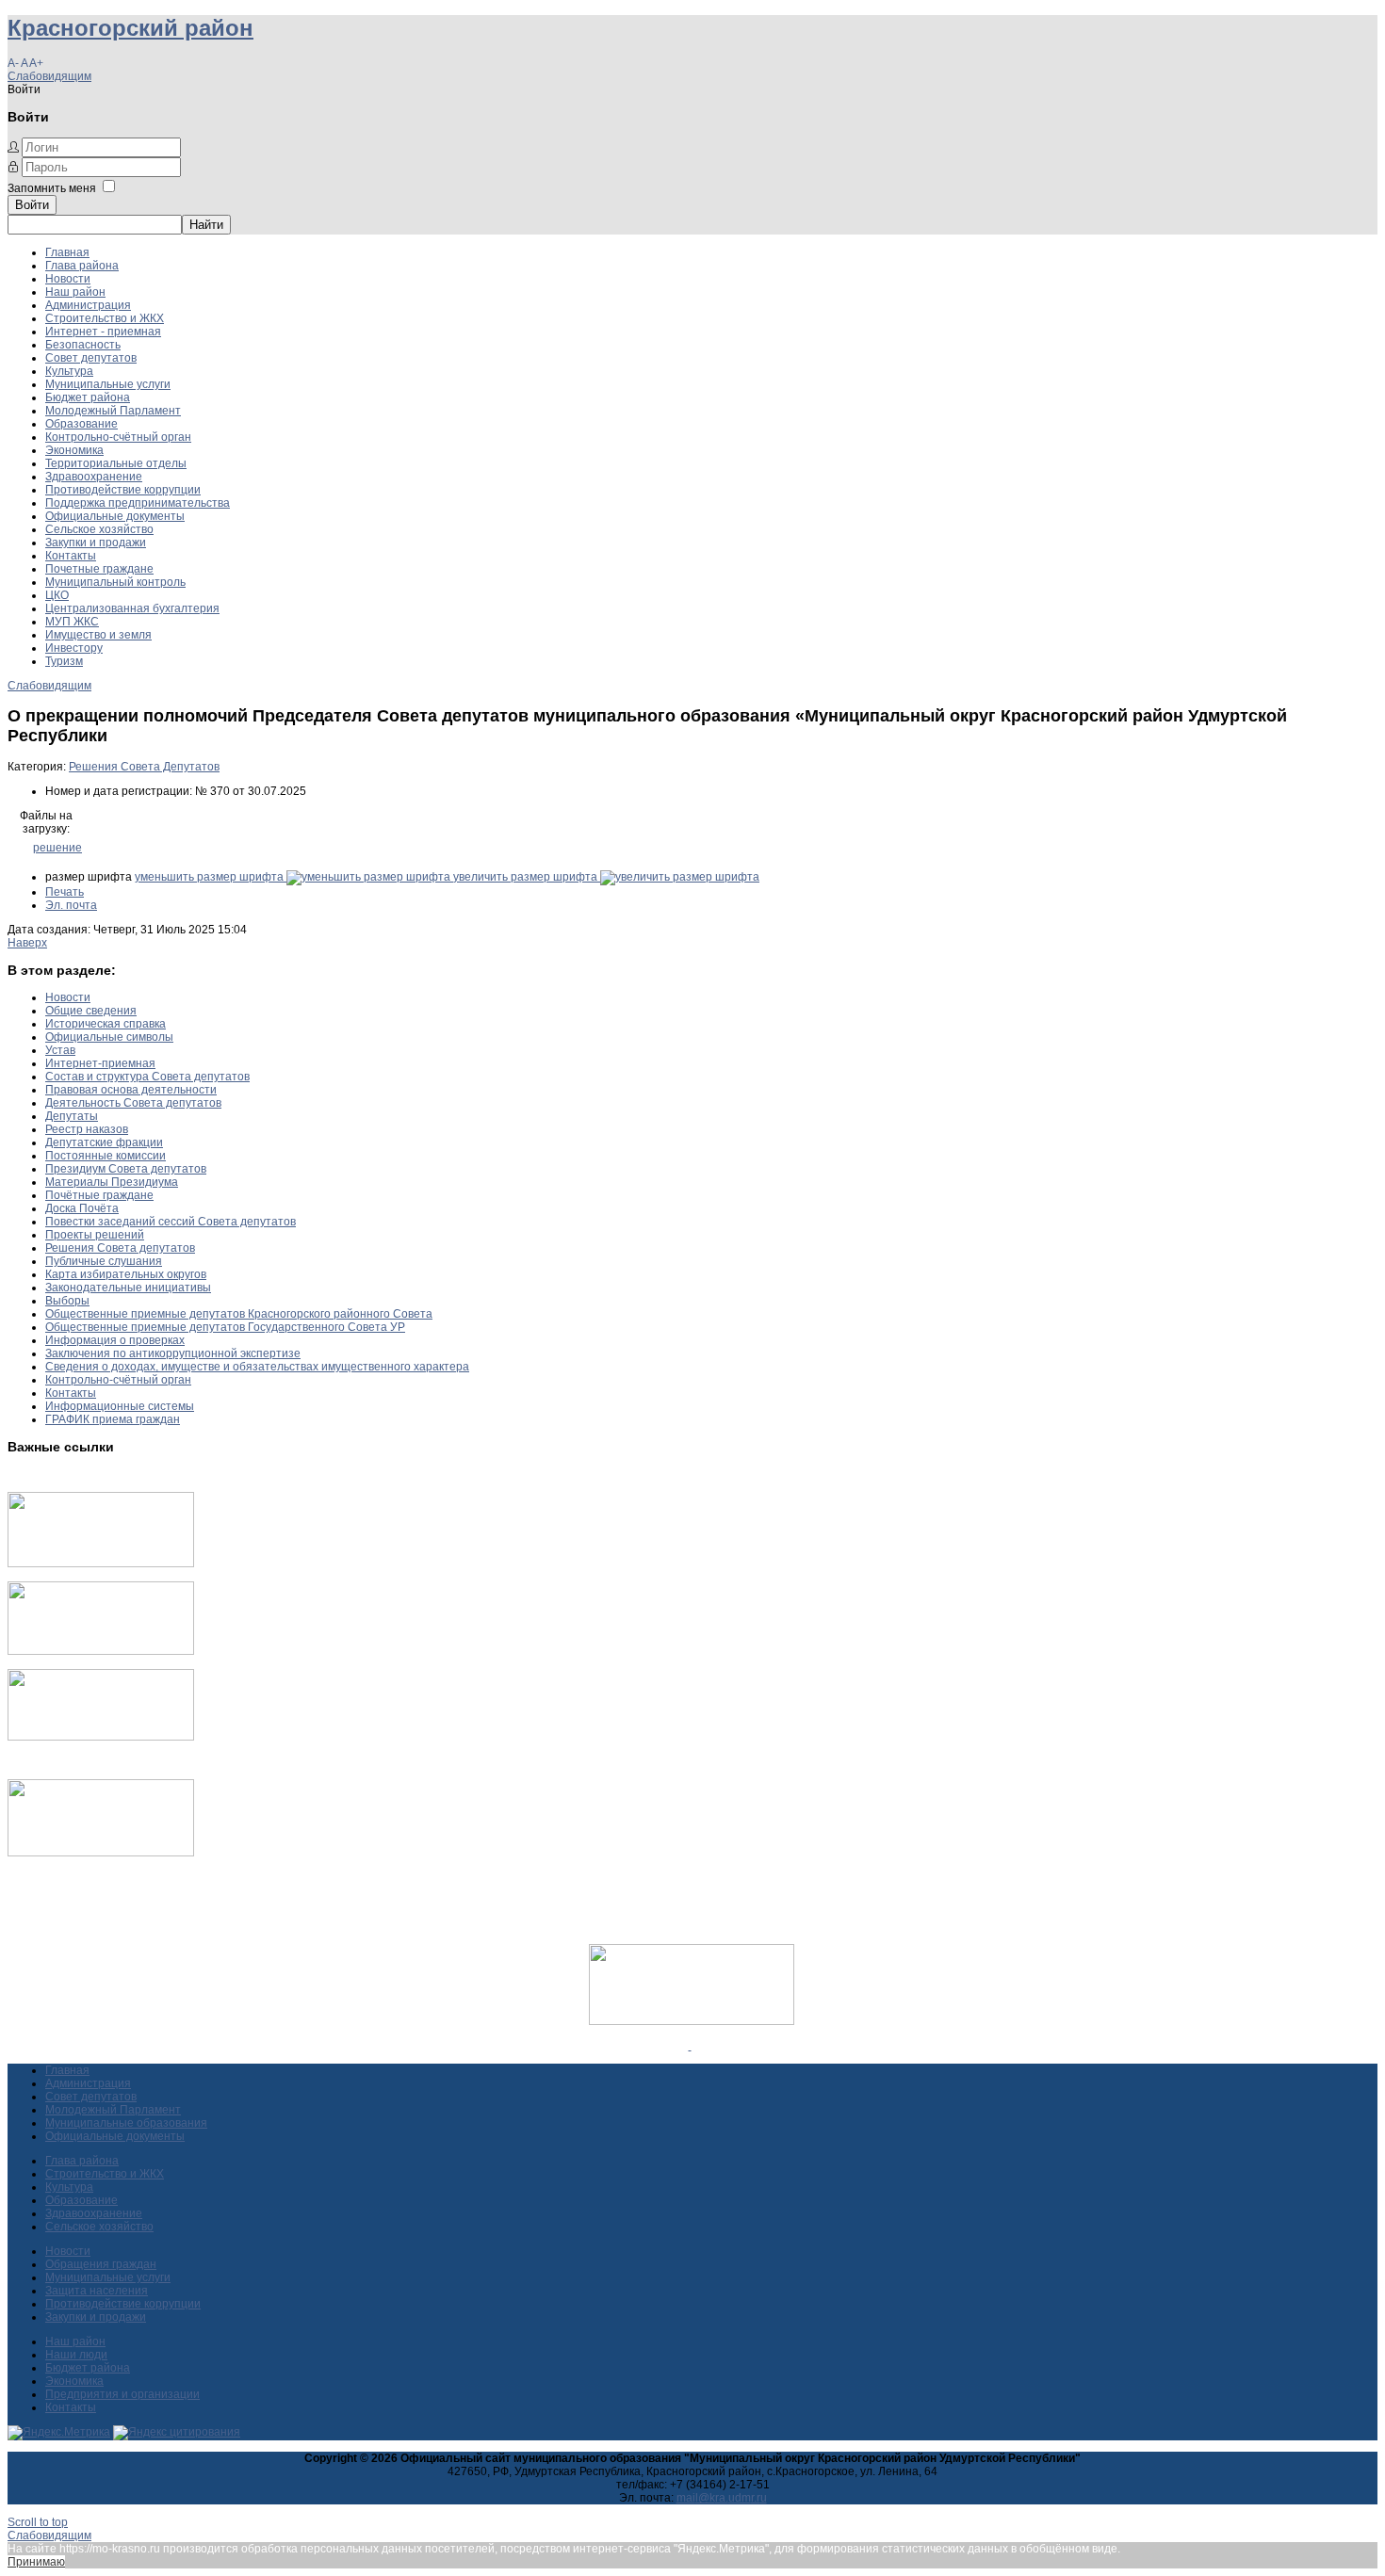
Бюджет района (88, 397)
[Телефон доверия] (101, 1853)
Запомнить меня (52, 188)
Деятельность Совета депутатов (133, 1103)
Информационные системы (120, 1406)
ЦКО (57, 595)
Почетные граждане (99, 569)
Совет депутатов (91, 358)
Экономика (74, 450)
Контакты (71, 556)
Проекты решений (95, 1235)
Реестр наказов (87, 1129)
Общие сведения (91, 1011)
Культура (69, 371)
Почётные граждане (99, 1195)
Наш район (75, 292)
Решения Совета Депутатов (144, 767)
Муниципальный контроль (115, 582)
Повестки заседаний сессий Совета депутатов (171, 1222)
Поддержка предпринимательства (138, 503)
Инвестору (74, 648)
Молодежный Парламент (113, 411)
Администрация (88, 305)
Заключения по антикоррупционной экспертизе (173, 1353)
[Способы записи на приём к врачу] (101, 1737)
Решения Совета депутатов (120, 1248)
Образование (81, 424)
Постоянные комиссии (106, 1156)
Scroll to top (38, 2522)
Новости (68, 279)
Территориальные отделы (116, 463)
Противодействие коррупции (123, 490)
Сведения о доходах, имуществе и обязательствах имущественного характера (257, 1367)
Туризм (64, 661)
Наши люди (76, 2355)
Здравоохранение (94, 477)
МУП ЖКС (72, 622)
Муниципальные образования (126, 2123)
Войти (32, 205)
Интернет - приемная (103, 332)
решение (57, 848)
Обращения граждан (101, 2264)
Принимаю (36, 2562)
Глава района (82, 266)
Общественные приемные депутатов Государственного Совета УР (225, 1327)
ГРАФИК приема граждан (113, 1419)
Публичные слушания (104, 1261)
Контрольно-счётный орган (118, 437)
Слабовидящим (49, 76)
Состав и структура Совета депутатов (147, 1077)
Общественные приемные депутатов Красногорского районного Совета (239, 1314)
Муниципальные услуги (108, 384)
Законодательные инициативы (128, 1288)
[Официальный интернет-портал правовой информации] (690, 2046)
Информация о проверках (115, 1340)
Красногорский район (130, 28)
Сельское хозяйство (99, 529)
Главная (67, 252)
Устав (60, 1050)
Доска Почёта (82, 1208)
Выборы (67, 1301)
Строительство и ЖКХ (105, 318)
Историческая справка (106, 1024)
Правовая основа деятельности (131, 1090)
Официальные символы (109, 1037)
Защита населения (97, 2291)
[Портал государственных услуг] (101, 1563)
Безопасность (83, 345)
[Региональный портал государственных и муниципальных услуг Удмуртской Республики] (101, 1651)
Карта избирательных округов (126, 1274)
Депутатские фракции (104, 1142)
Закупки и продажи (96, 543)
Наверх (27, 943)
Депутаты (72, 1116)
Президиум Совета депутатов (126, 1169)
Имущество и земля (98, 635)
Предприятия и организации (122, 2394)
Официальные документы (115, 516)
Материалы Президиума (112, 1182)
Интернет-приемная (100, 1063)
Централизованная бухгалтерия (132, 608)
